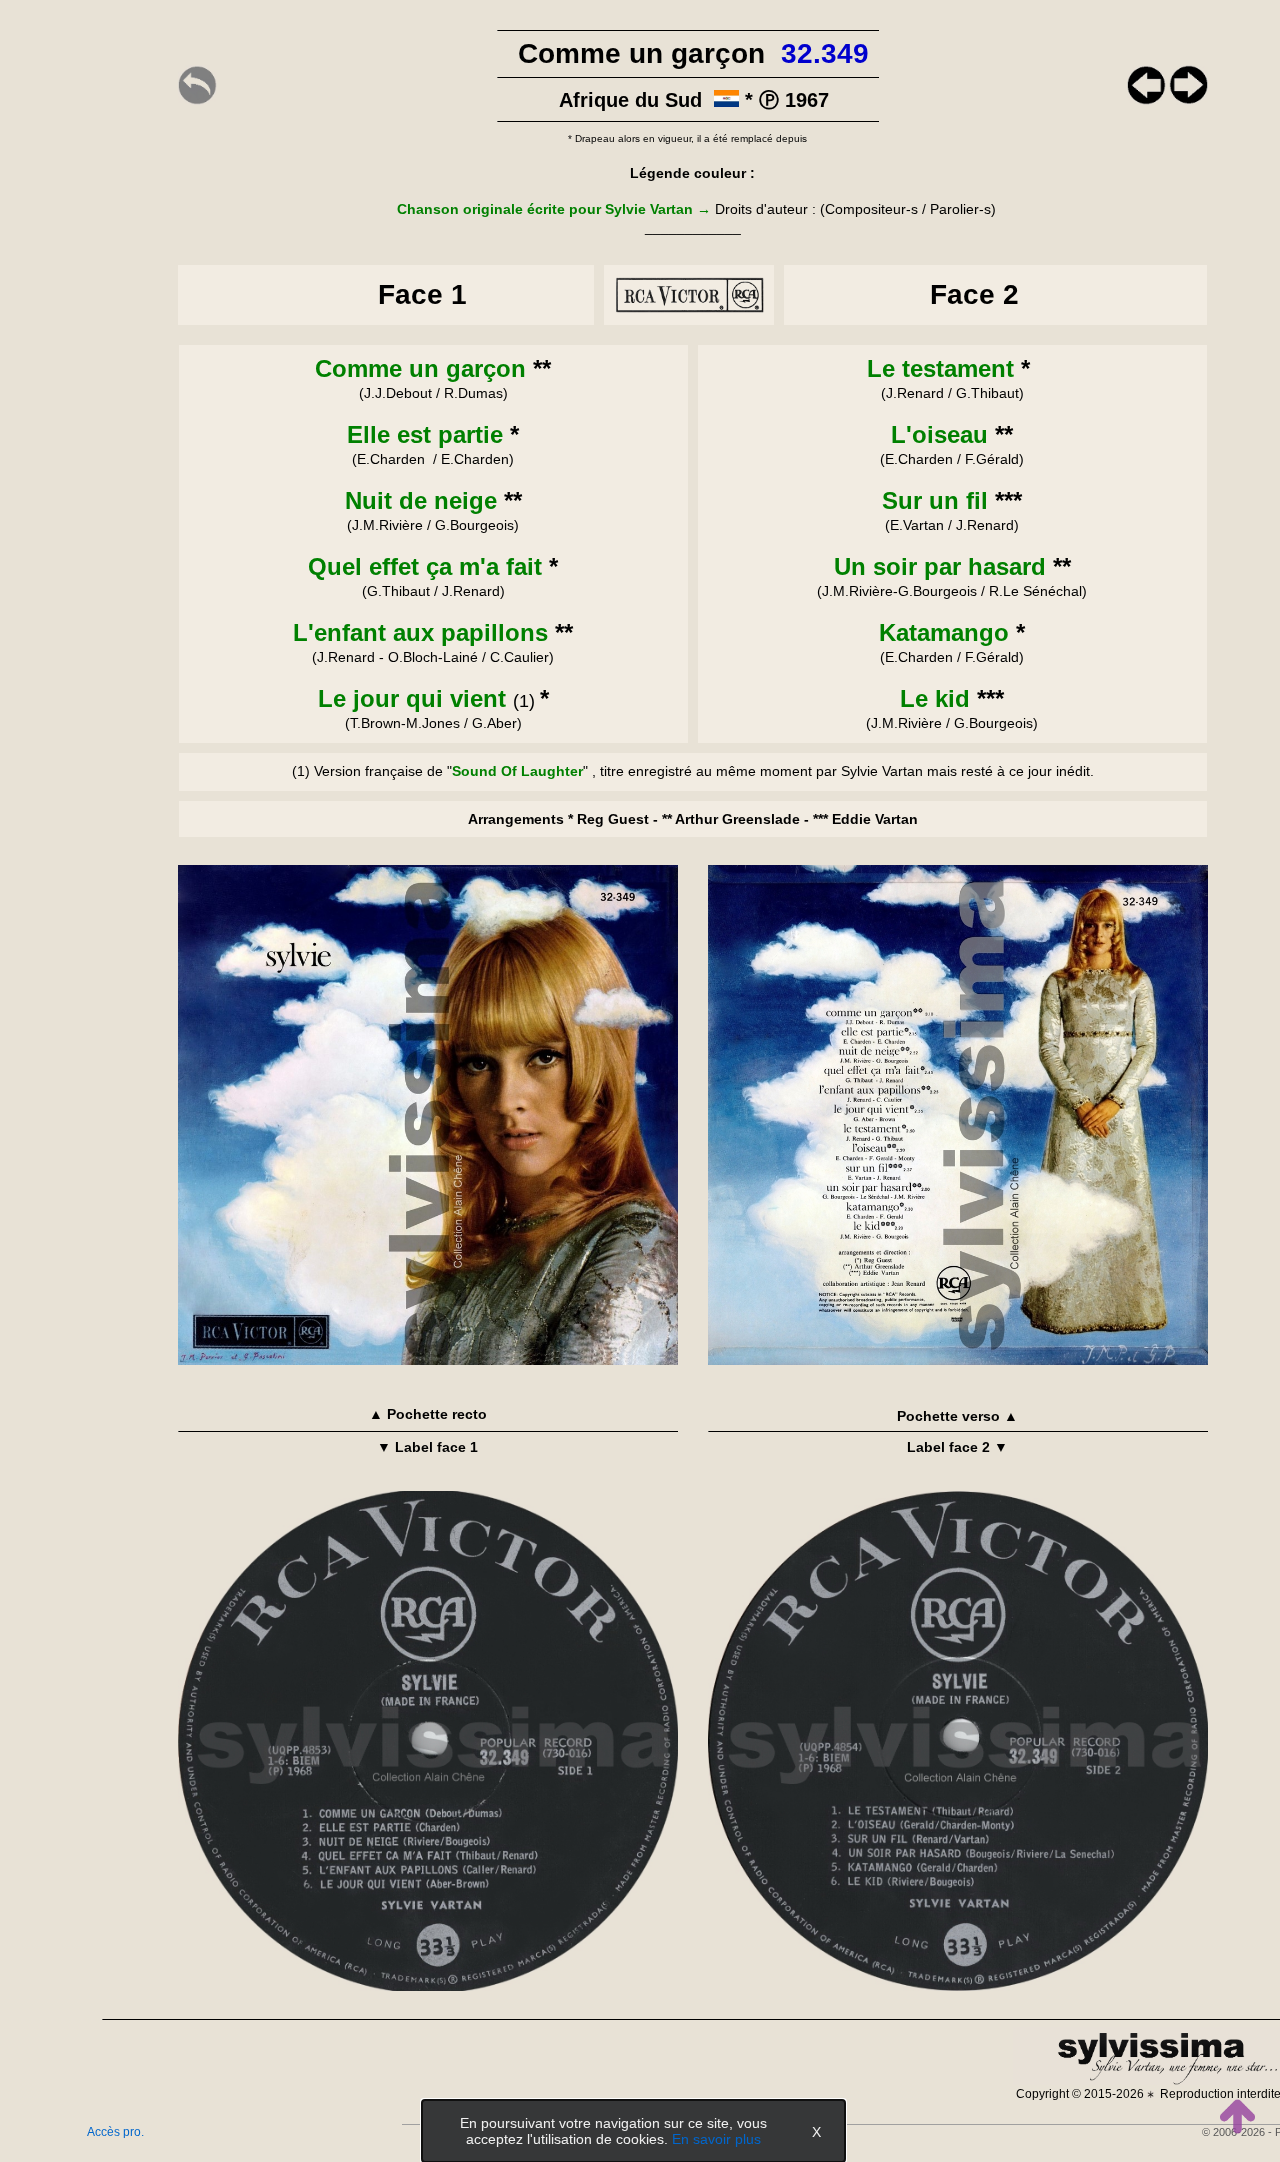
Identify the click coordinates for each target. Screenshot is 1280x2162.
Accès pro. (115, 2132)
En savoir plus (716, 2139)
